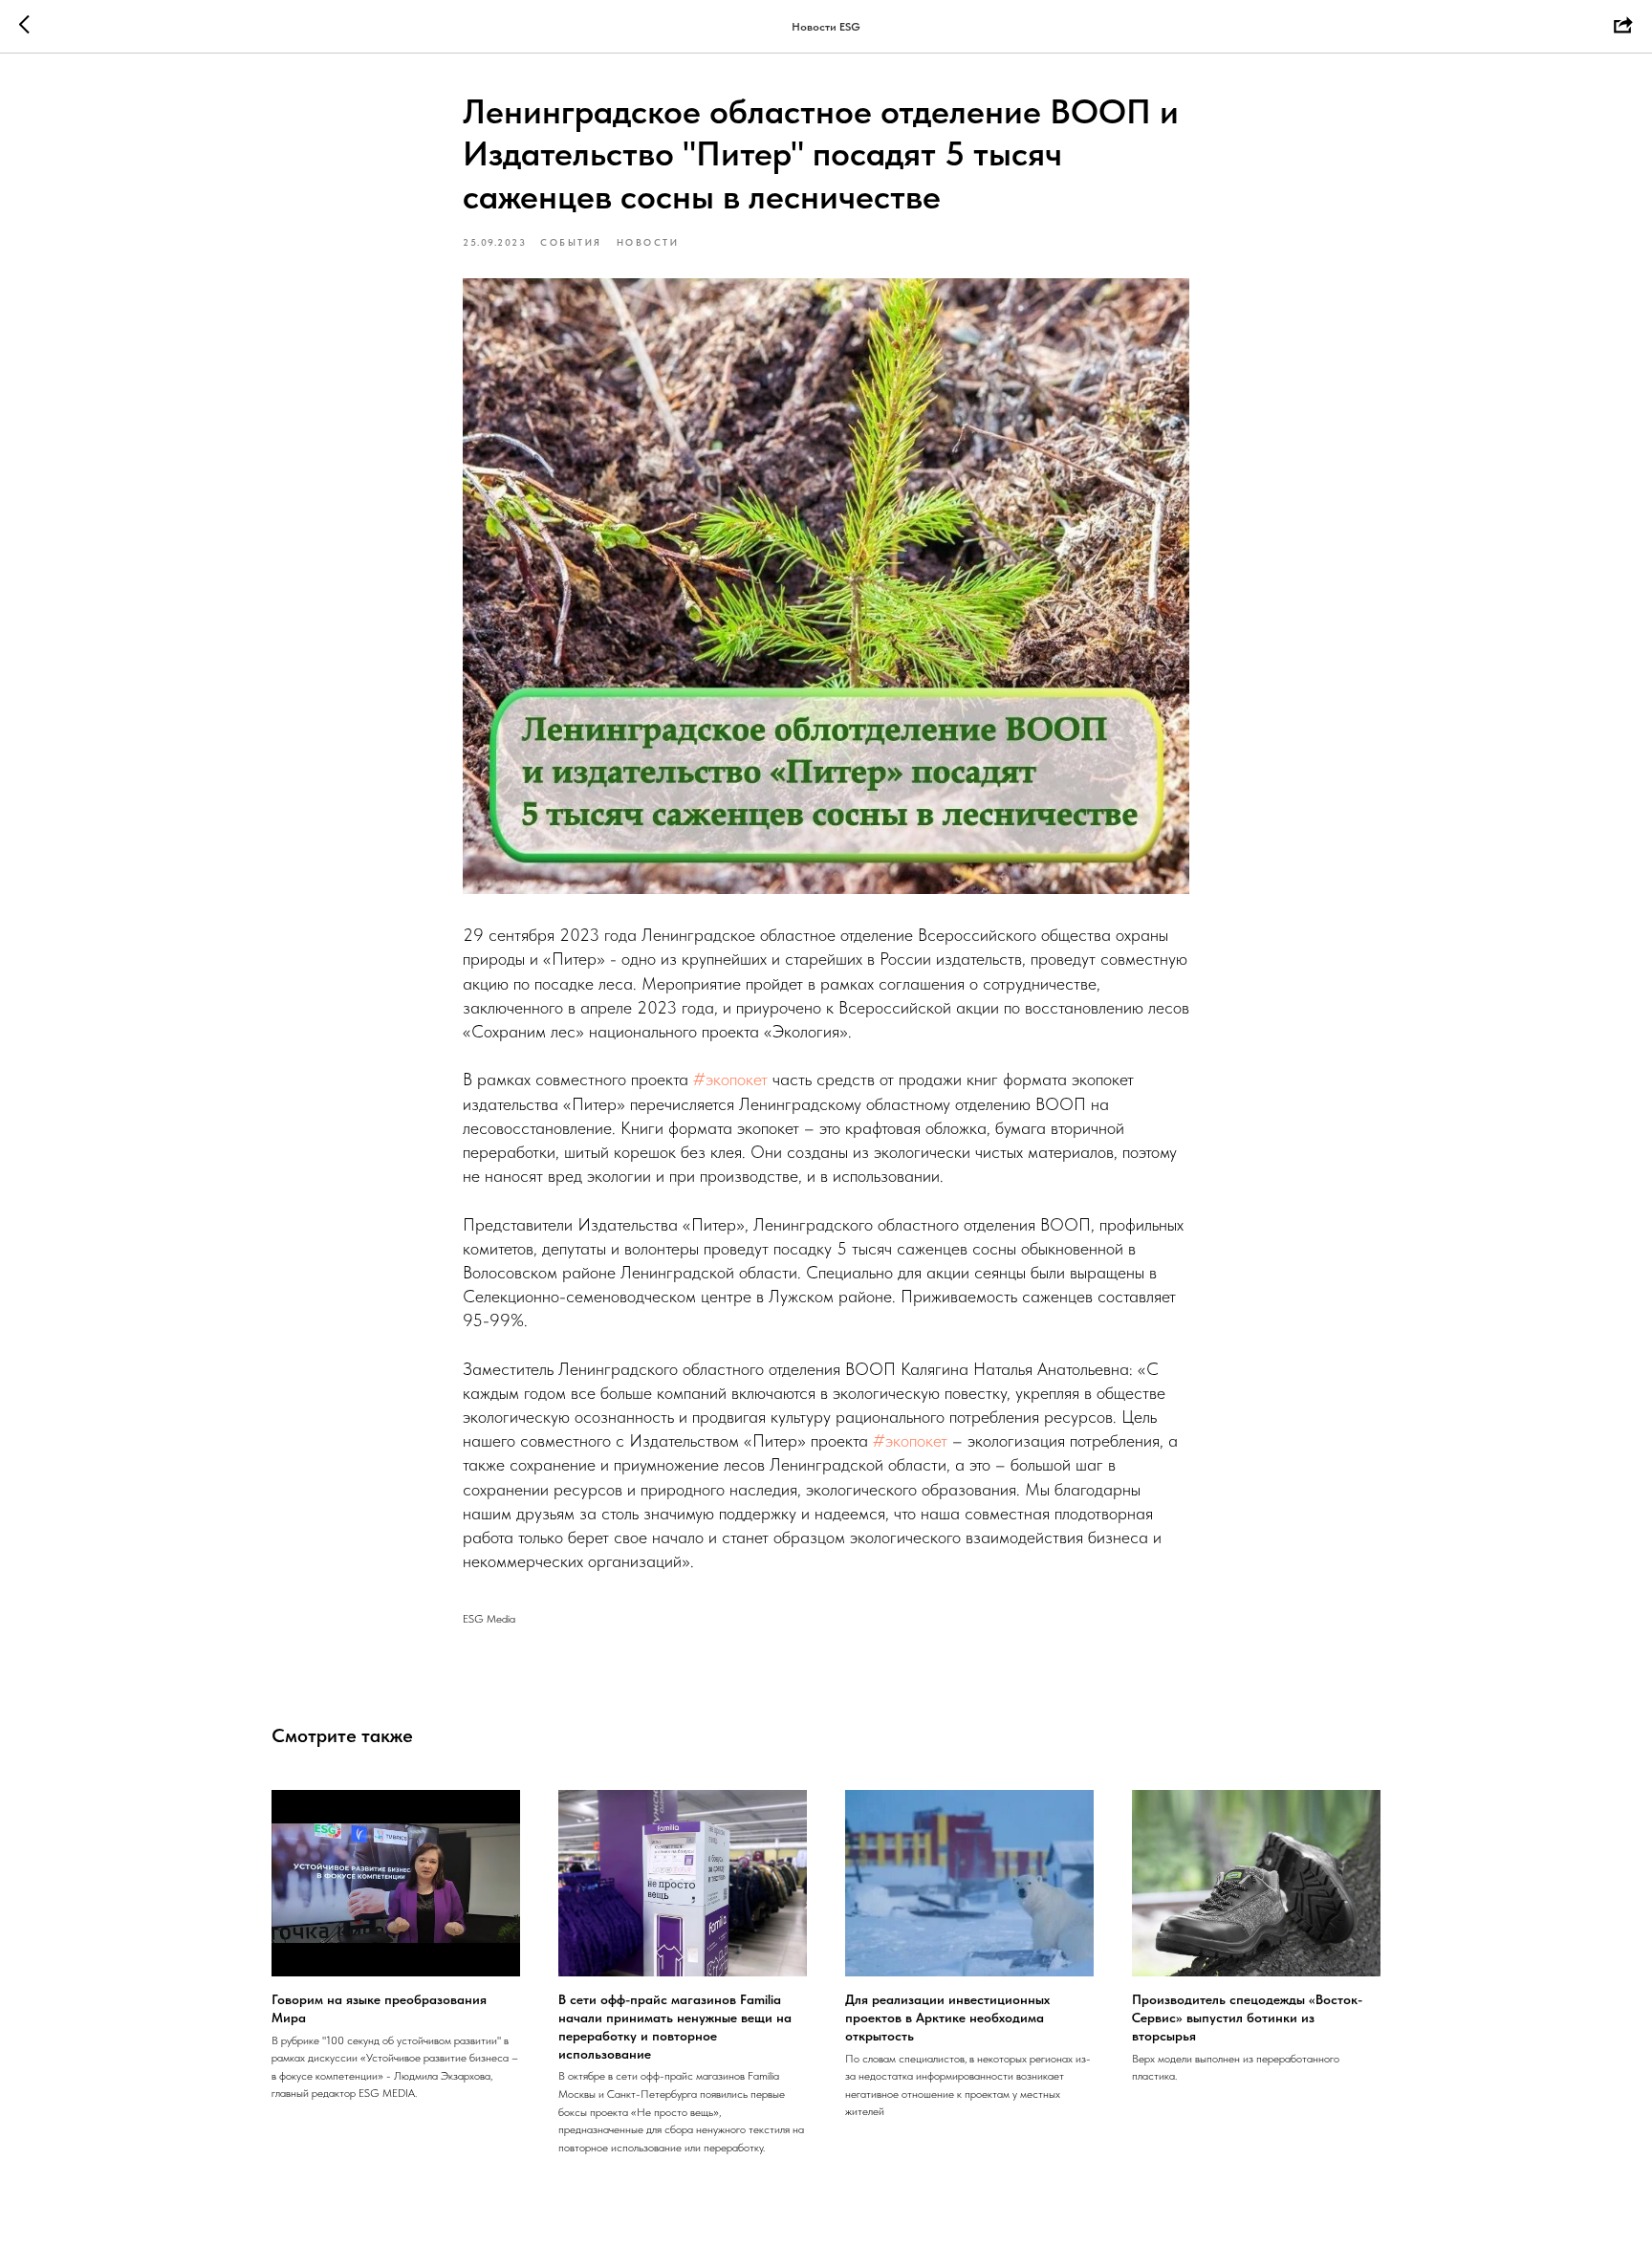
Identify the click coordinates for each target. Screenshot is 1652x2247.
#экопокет (730, 1079)
